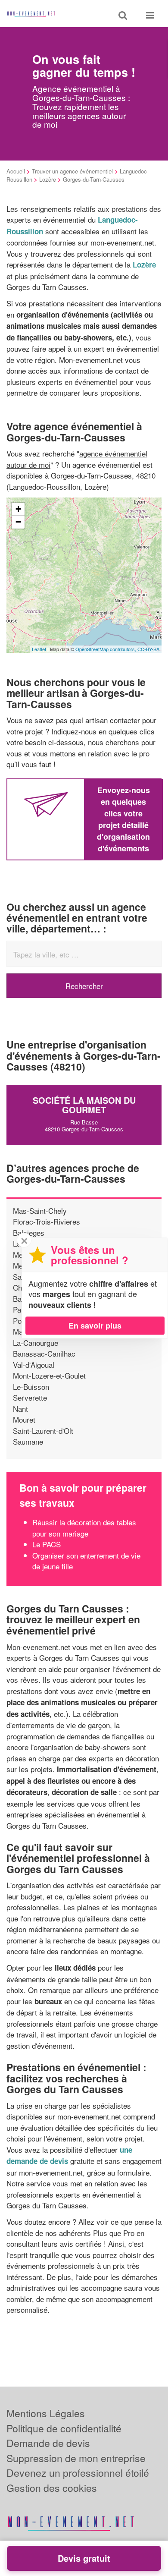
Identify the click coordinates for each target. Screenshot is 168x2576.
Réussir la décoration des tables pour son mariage (84, 1528)
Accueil (16, 171)
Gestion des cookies (52, 2488)
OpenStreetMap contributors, (106, 649)
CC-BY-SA (148, 649)
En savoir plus (95, 1326)
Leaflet (39, 649)
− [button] (18, 522)
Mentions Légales (46, 2413)
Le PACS (47, 1544)
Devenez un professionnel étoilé (78, 2473)
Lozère (48, 179)
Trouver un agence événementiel (72, 171)
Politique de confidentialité (64, 2428)
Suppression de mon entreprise (76, 2458)
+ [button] (18, 509)
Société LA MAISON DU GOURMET (84, 1105)
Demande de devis (48, 2443)
